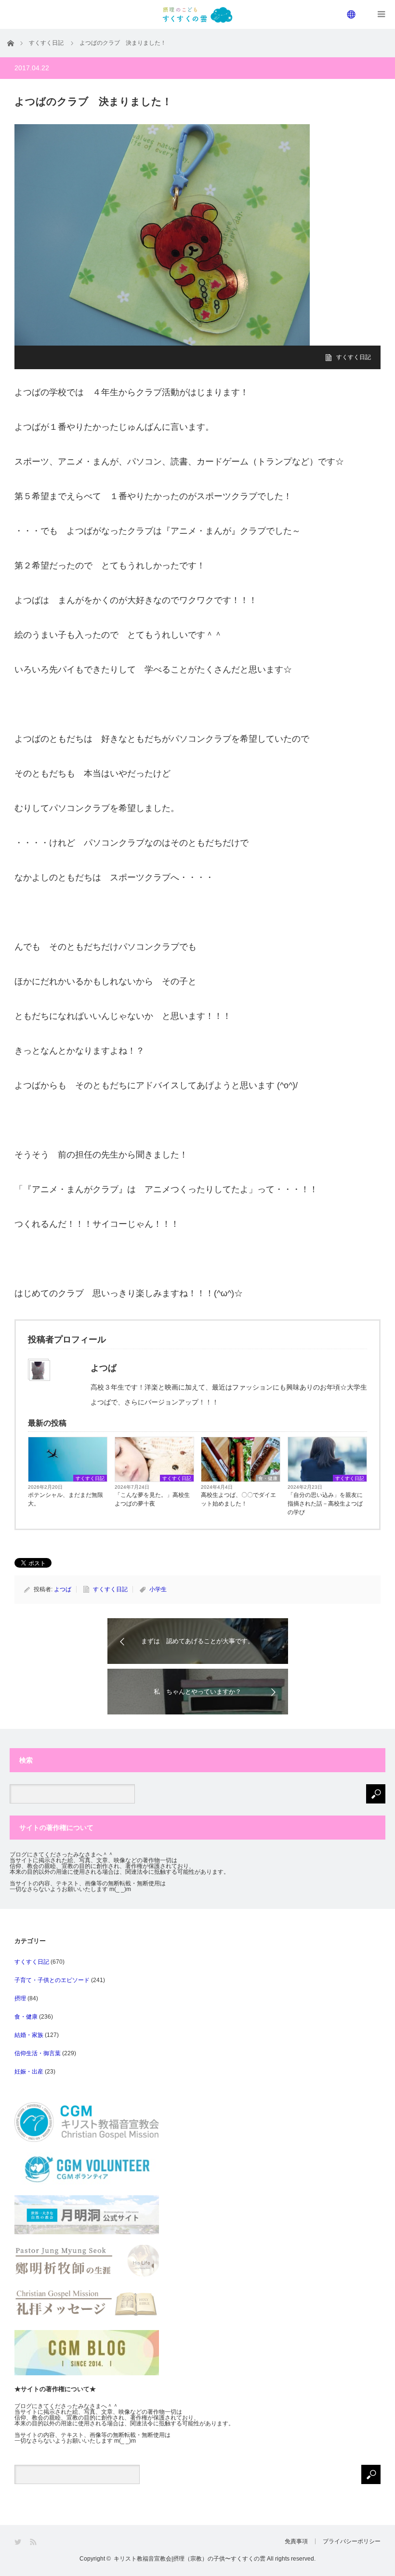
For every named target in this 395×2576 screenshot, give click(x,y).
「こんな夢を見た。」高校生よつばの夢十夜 (152, 1499)
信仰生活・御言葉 (38, 2053)
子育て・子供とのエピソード (52, 1980)
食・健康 (268, 1478)
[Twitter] (19, 2542)
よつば (63, 1589)
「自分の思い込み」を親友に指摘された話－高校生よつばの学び (325, 1504)
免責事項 (296, 2541)
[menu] (352, 14)
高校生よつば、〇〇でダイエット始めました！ (238, 1499)
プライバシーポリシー (352, 2541)
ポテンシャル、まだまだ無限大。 (66, 1499)
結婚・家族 (29, 2035)
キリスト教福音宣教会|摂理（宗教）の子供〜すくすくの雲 (190, 2559)
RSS (34, 2542)
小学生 (158, 1589)
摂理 (20, 1998)
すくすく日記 (354, 357)
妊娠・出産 (29, 2072)
